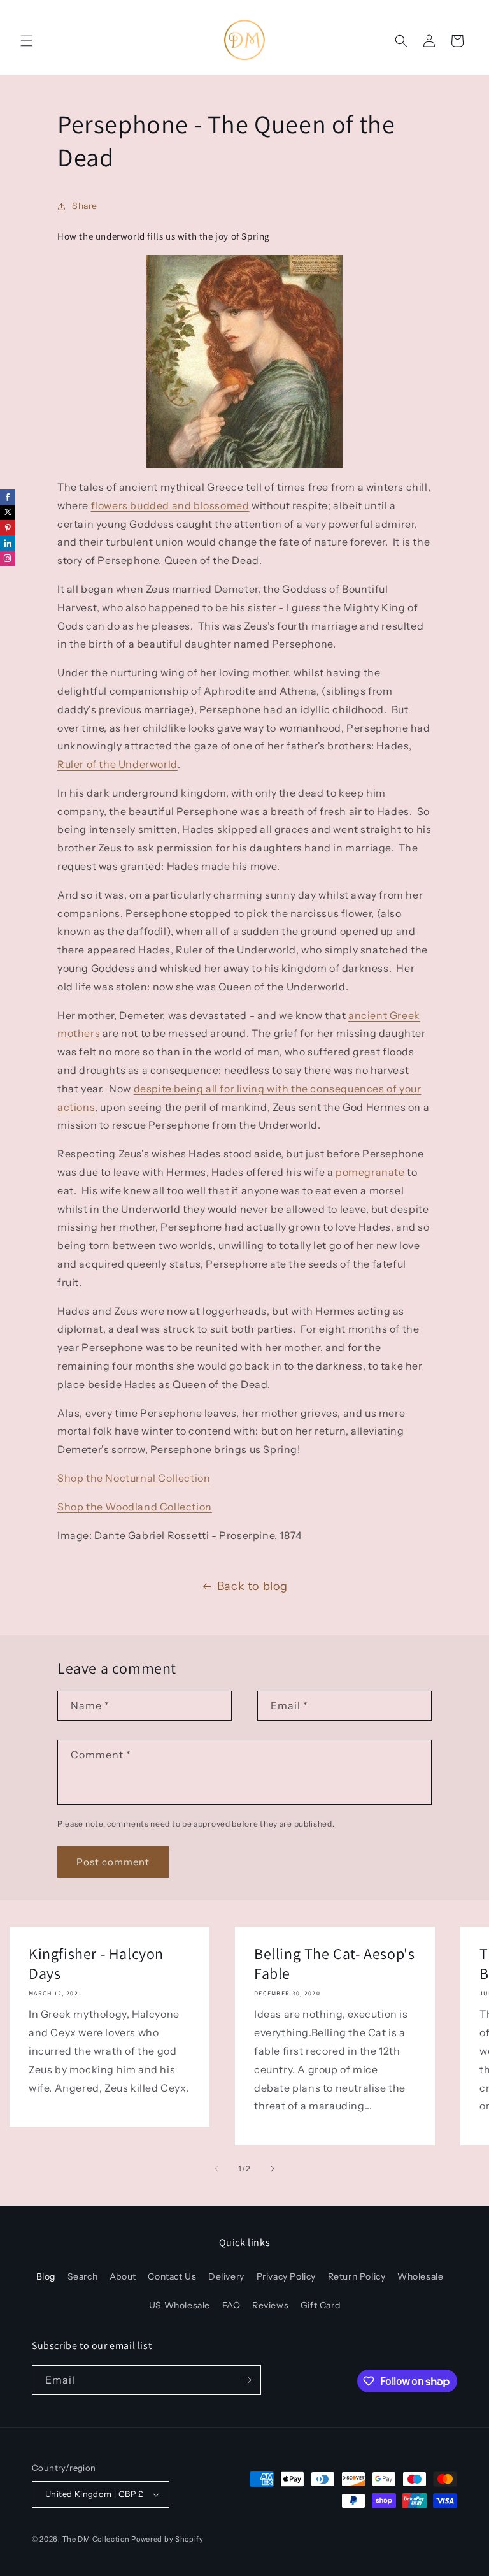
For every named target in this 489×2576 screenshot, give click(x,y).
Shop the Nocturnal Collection (134, 1478)
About (123, 2276)
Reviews (270, 2305)
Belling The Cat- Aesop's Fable (334, 1964)
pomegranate (370, 1172)
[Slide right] (273, 2169)
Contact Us (172, 2276)
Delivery (226, 2276)
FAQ (231, 2305)
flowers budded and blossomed (170, 505)
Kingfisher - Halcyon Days (96, 1964)
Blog (46, 2276)
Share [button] (85, 206)
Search (83, 2276)
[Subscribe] (246, 2380)
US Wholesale (180, 2305)
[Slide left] (216, 2169)
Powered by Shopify (167, 2539)
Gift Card (320, 2305)
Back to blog (252, 1586)
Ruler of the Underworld (117, 764)
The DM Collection (96, 2539)
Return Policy (357, 2276)
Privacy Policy (286, 2276)
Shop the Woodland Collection (135, 1507)
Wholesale (420, 2276)
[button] (27, 41)
